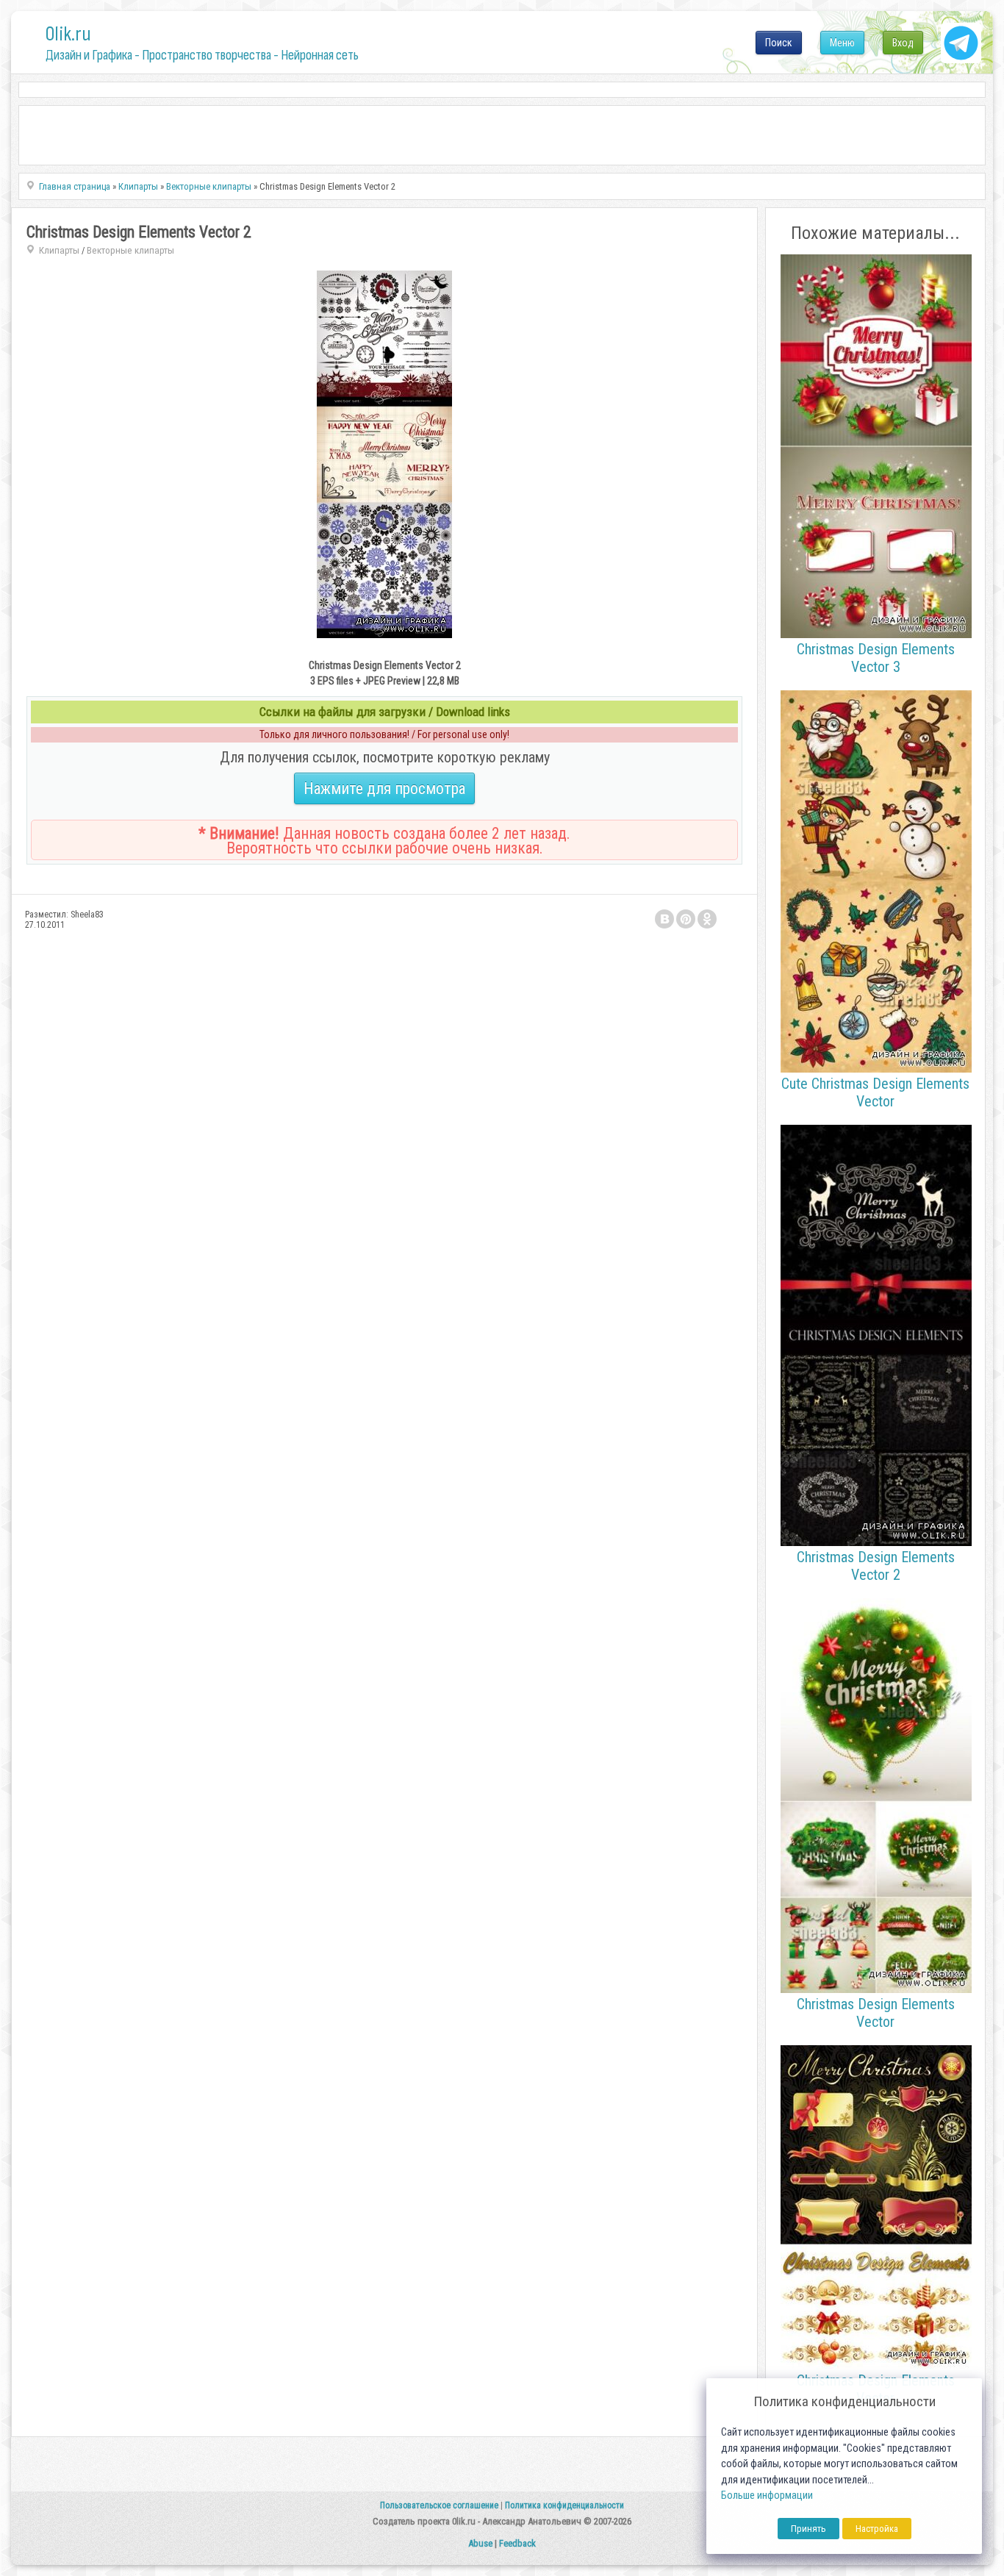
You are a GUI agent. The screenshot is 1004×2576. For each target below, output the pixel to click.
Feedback (517, 2543)
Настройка (877, 2529)
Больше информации (767, 2495)
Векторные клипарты (130, 250)
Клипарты (59, 250)
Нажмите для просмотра (384, 788)
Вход (903, 43)
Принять (808, 2529)
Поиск (779, 43)
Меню (842, 43)
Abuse (480, 2543)
